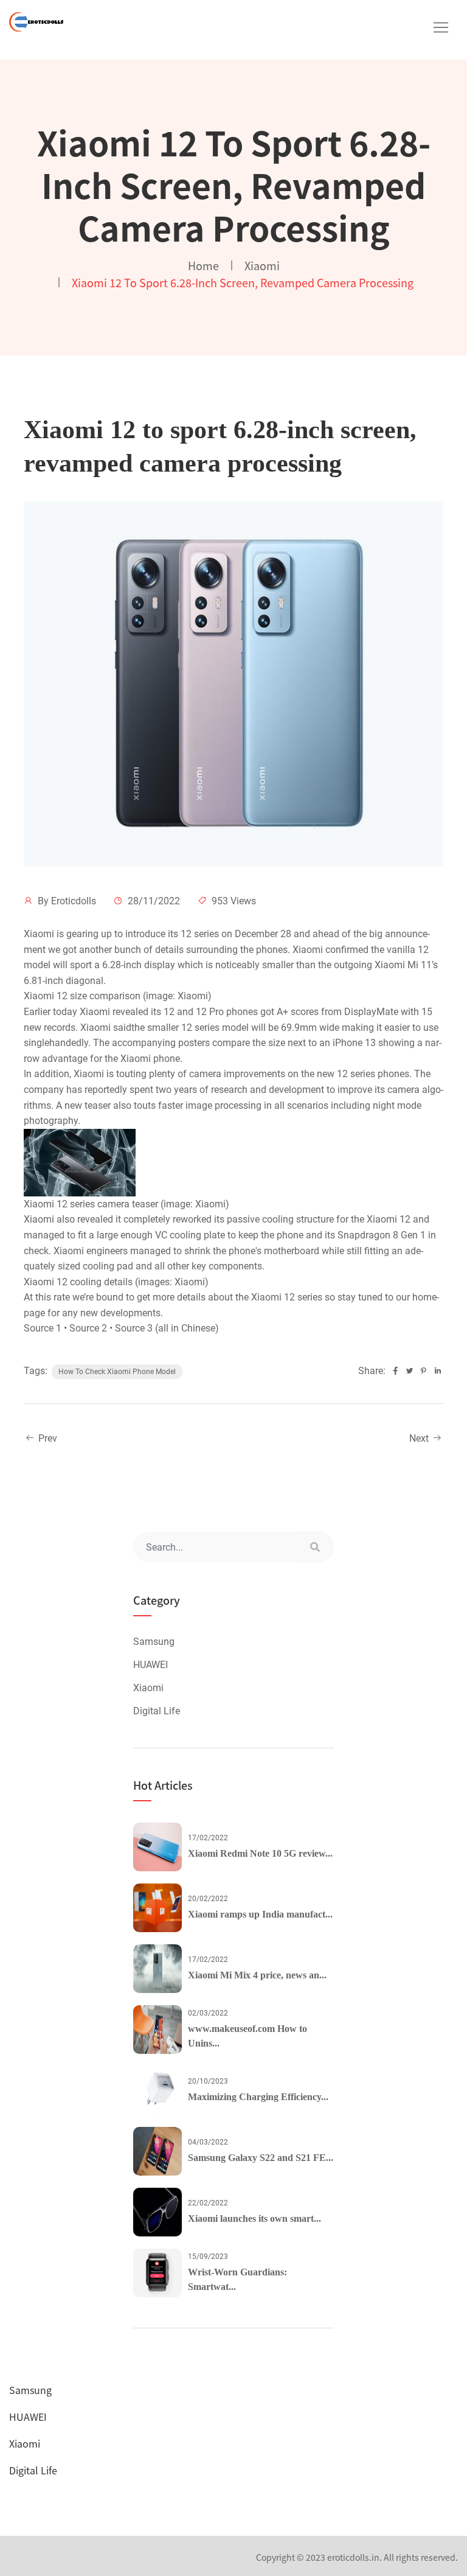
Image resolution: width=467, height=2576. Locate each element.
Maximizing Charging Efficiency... (258, 2097)
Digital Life (157, 1711)
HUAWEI (150, 1665)
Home (203, 265)
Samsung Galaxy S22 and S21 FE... (261, 2158)
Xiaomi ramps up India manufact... (260, 1914)
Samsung (154, 1642)
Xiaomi (262, 265)
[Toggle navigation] (441, 27)
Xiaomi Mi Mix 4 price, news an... (257, 1975)
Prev (47, 1438)
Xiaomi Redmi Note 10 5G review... (260, 1853)
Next (420, 1438)
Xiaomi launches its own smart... (254, 2218)
